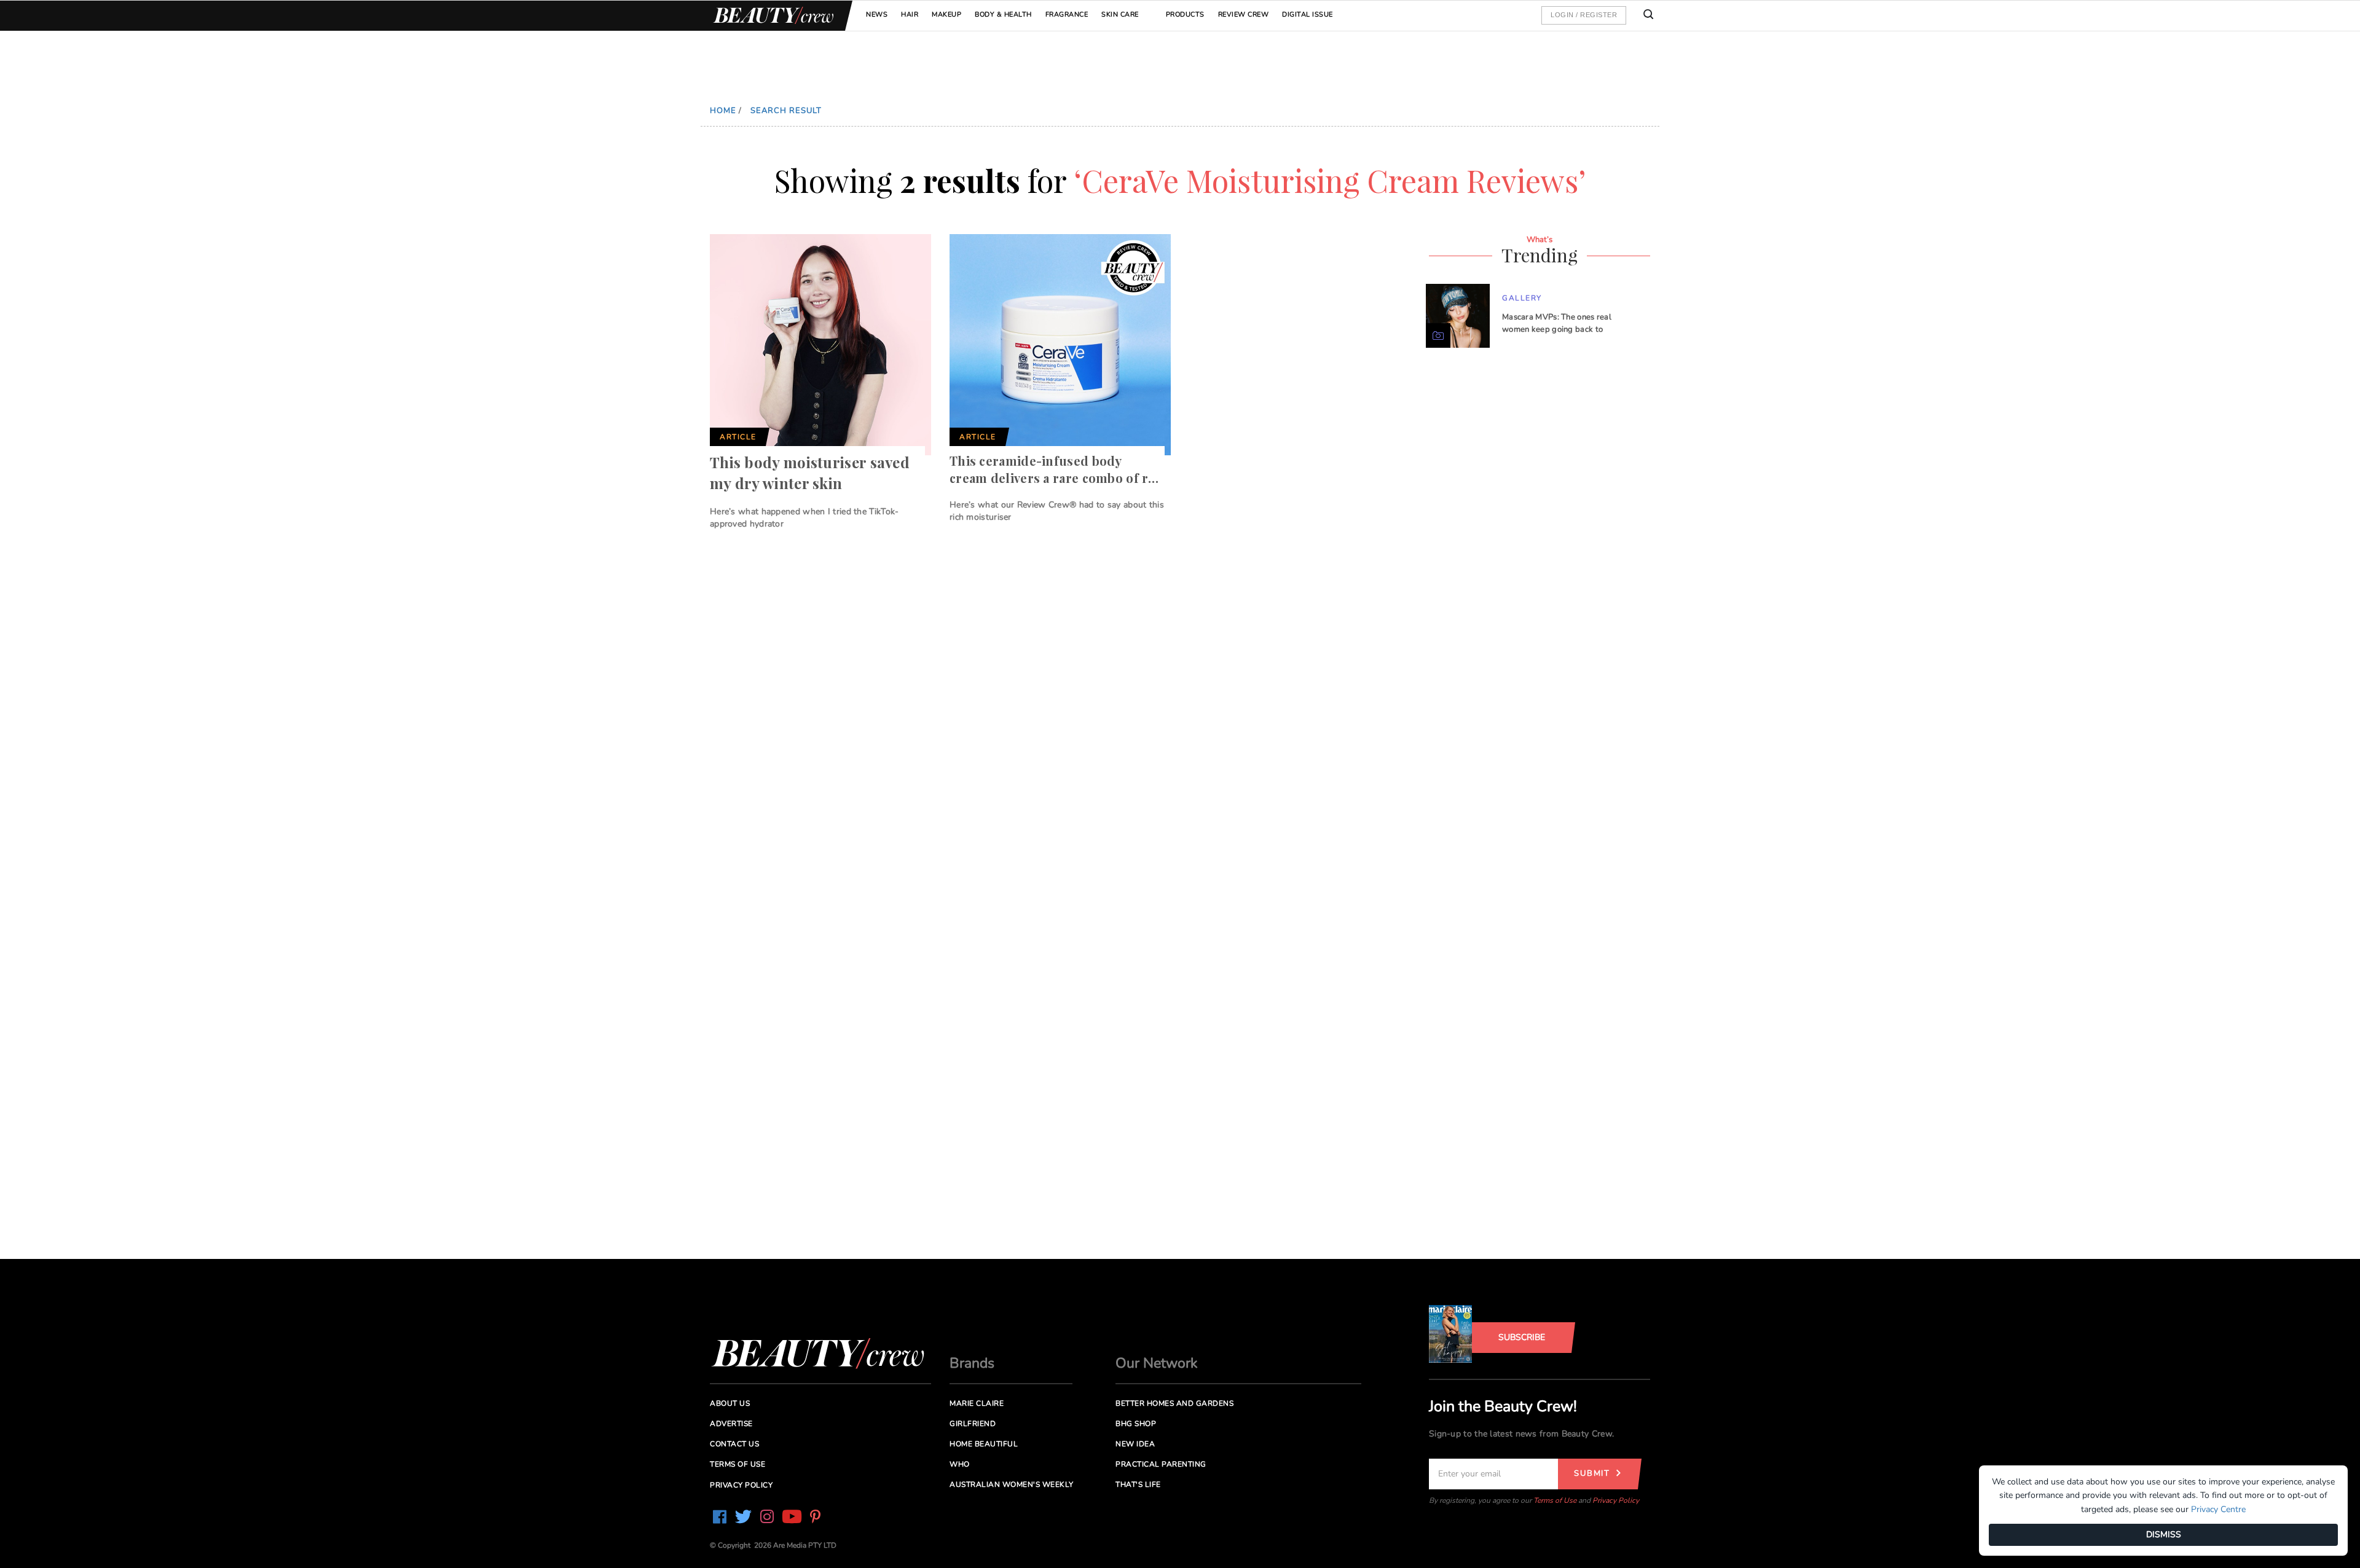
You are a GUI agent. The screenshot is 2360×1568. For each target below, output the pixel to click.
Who (960, 1464)
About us (730, 1403)
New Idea (1135, 1444)
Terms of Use (1555, 1500)
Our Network (1157, 1363)
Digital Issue (1308, 14)
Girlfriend (973, 1424)
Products (1185, 14)
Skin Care (1120, 14)
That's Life (1138, 1484)
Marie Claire (977, 1403)
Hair (910, 14)
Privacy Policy (1616, 1500)
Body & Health (1003, 14)
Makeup (946, 14)
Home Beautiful (984, 1444)
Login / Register (1584, 15)
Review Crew (1244, 14)
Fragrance (1067, 14)
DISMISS (2164, 1535)
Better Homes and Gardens (1174, 1403)
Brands (972, 1363)
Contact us (734, 1444)
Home (723, 111)
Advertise (731, 1424)
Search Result (786, 111)
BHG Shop (1136, 1424)
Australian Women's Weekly (1012, 1484)
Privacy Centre (2218, 1509)
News (877, 14)
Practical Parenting (1161, 1464)
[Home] (771, 16)
